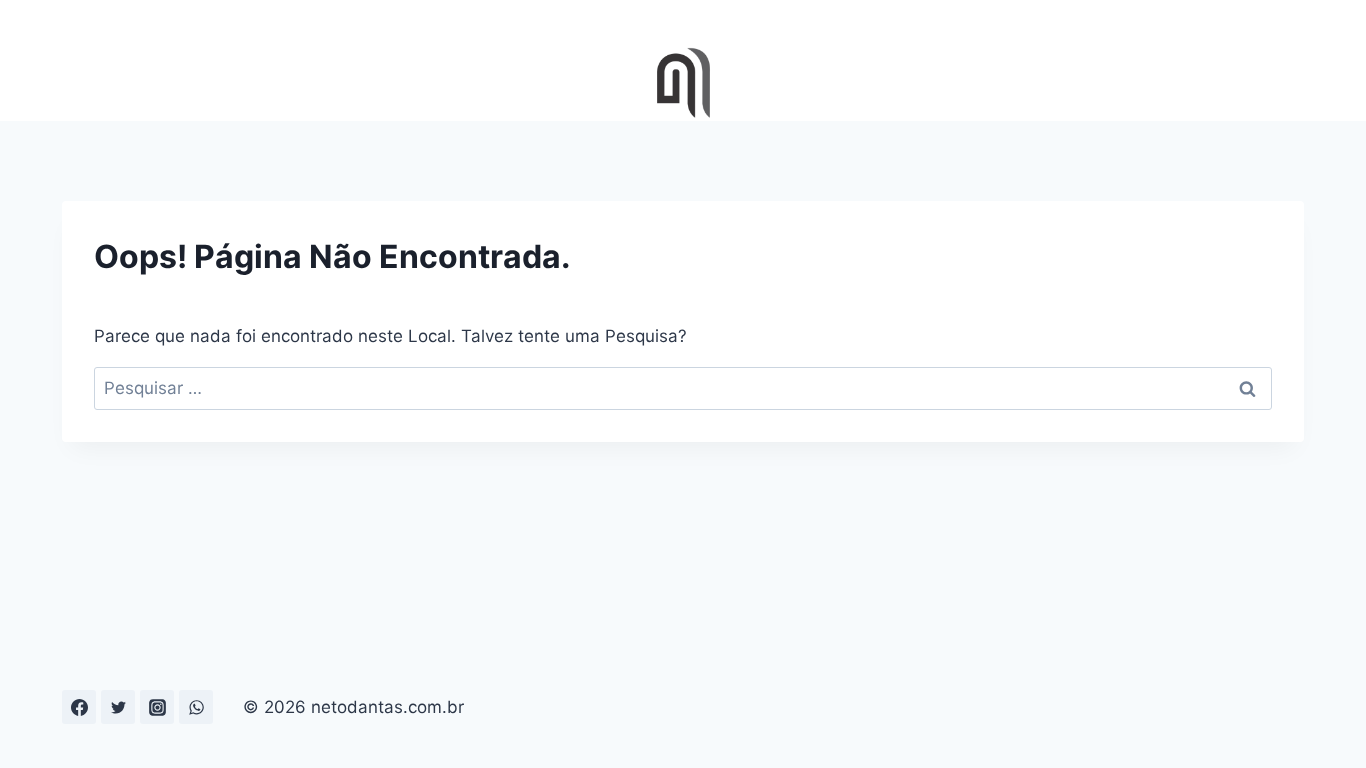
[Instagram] (157, 707)
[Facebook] (79, 707)
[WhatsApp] (196, 707)
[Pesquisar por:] (683, 388)
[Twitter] (118, 707)
